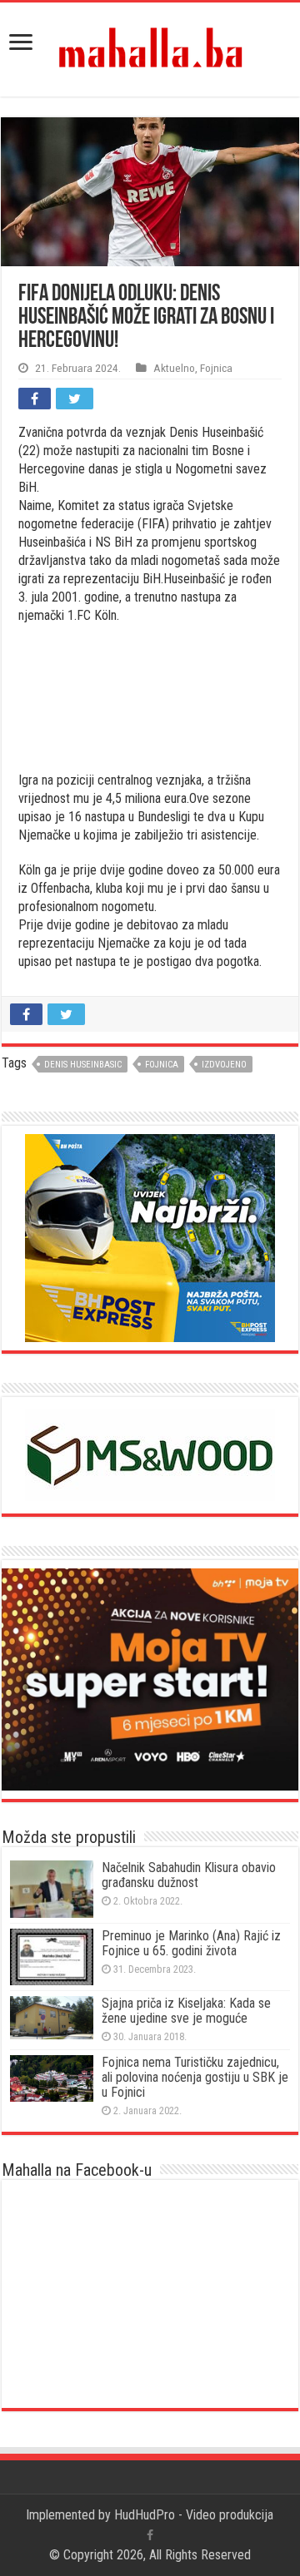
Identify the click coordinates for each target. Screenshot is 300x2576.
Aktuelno (174, 368)
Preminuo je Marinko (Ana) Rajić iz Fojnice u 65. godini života (191, 1943)
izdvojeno (224, 1065)
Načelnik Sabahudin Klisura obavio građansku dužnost (189, 1875)
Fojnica (216, 368)
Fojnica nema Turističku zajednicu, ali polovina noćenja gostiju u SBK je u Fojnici (195, 2077)
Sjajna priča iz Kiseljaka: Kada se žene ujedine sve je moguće (186, 2011)
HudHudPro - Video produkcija (194, 2515)
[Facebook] (150, 2535)
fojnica (162, 1065)
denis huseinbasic (83, 1065)
